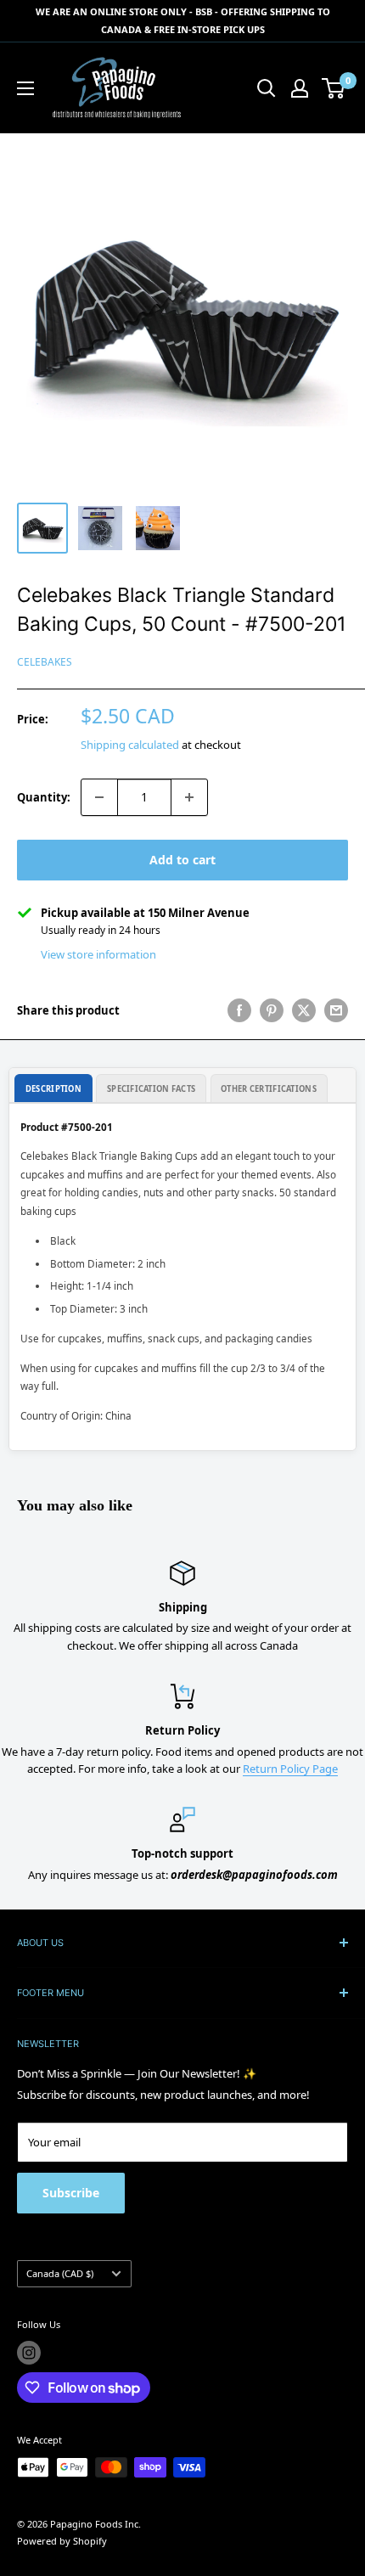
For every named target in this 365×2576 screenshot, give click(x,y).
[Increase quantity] (189, 797)
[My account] (300, 88)
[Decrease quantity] (99, 797)
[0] (334, 88)
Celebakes (45, 662)
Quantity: (44, 797)
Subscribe (71, 2193)
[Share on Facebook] (239, 1010)
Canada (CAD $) (60, 2273)
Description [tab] (53, 1089)
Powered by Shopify (62, 2541)
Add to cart (182, 860)
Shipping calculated (130, 745)
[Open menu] (25, 88)
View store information (98, 954)
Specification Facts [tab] (151, 1089)
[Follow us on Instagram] (29, 2353)
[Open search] (267, 88)
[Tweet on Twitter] (304, 1010)
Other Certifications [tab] (269, 1089)
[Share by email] (336, 1010)
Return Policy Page (290, 1769)
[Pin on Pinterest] (272, 1010)
